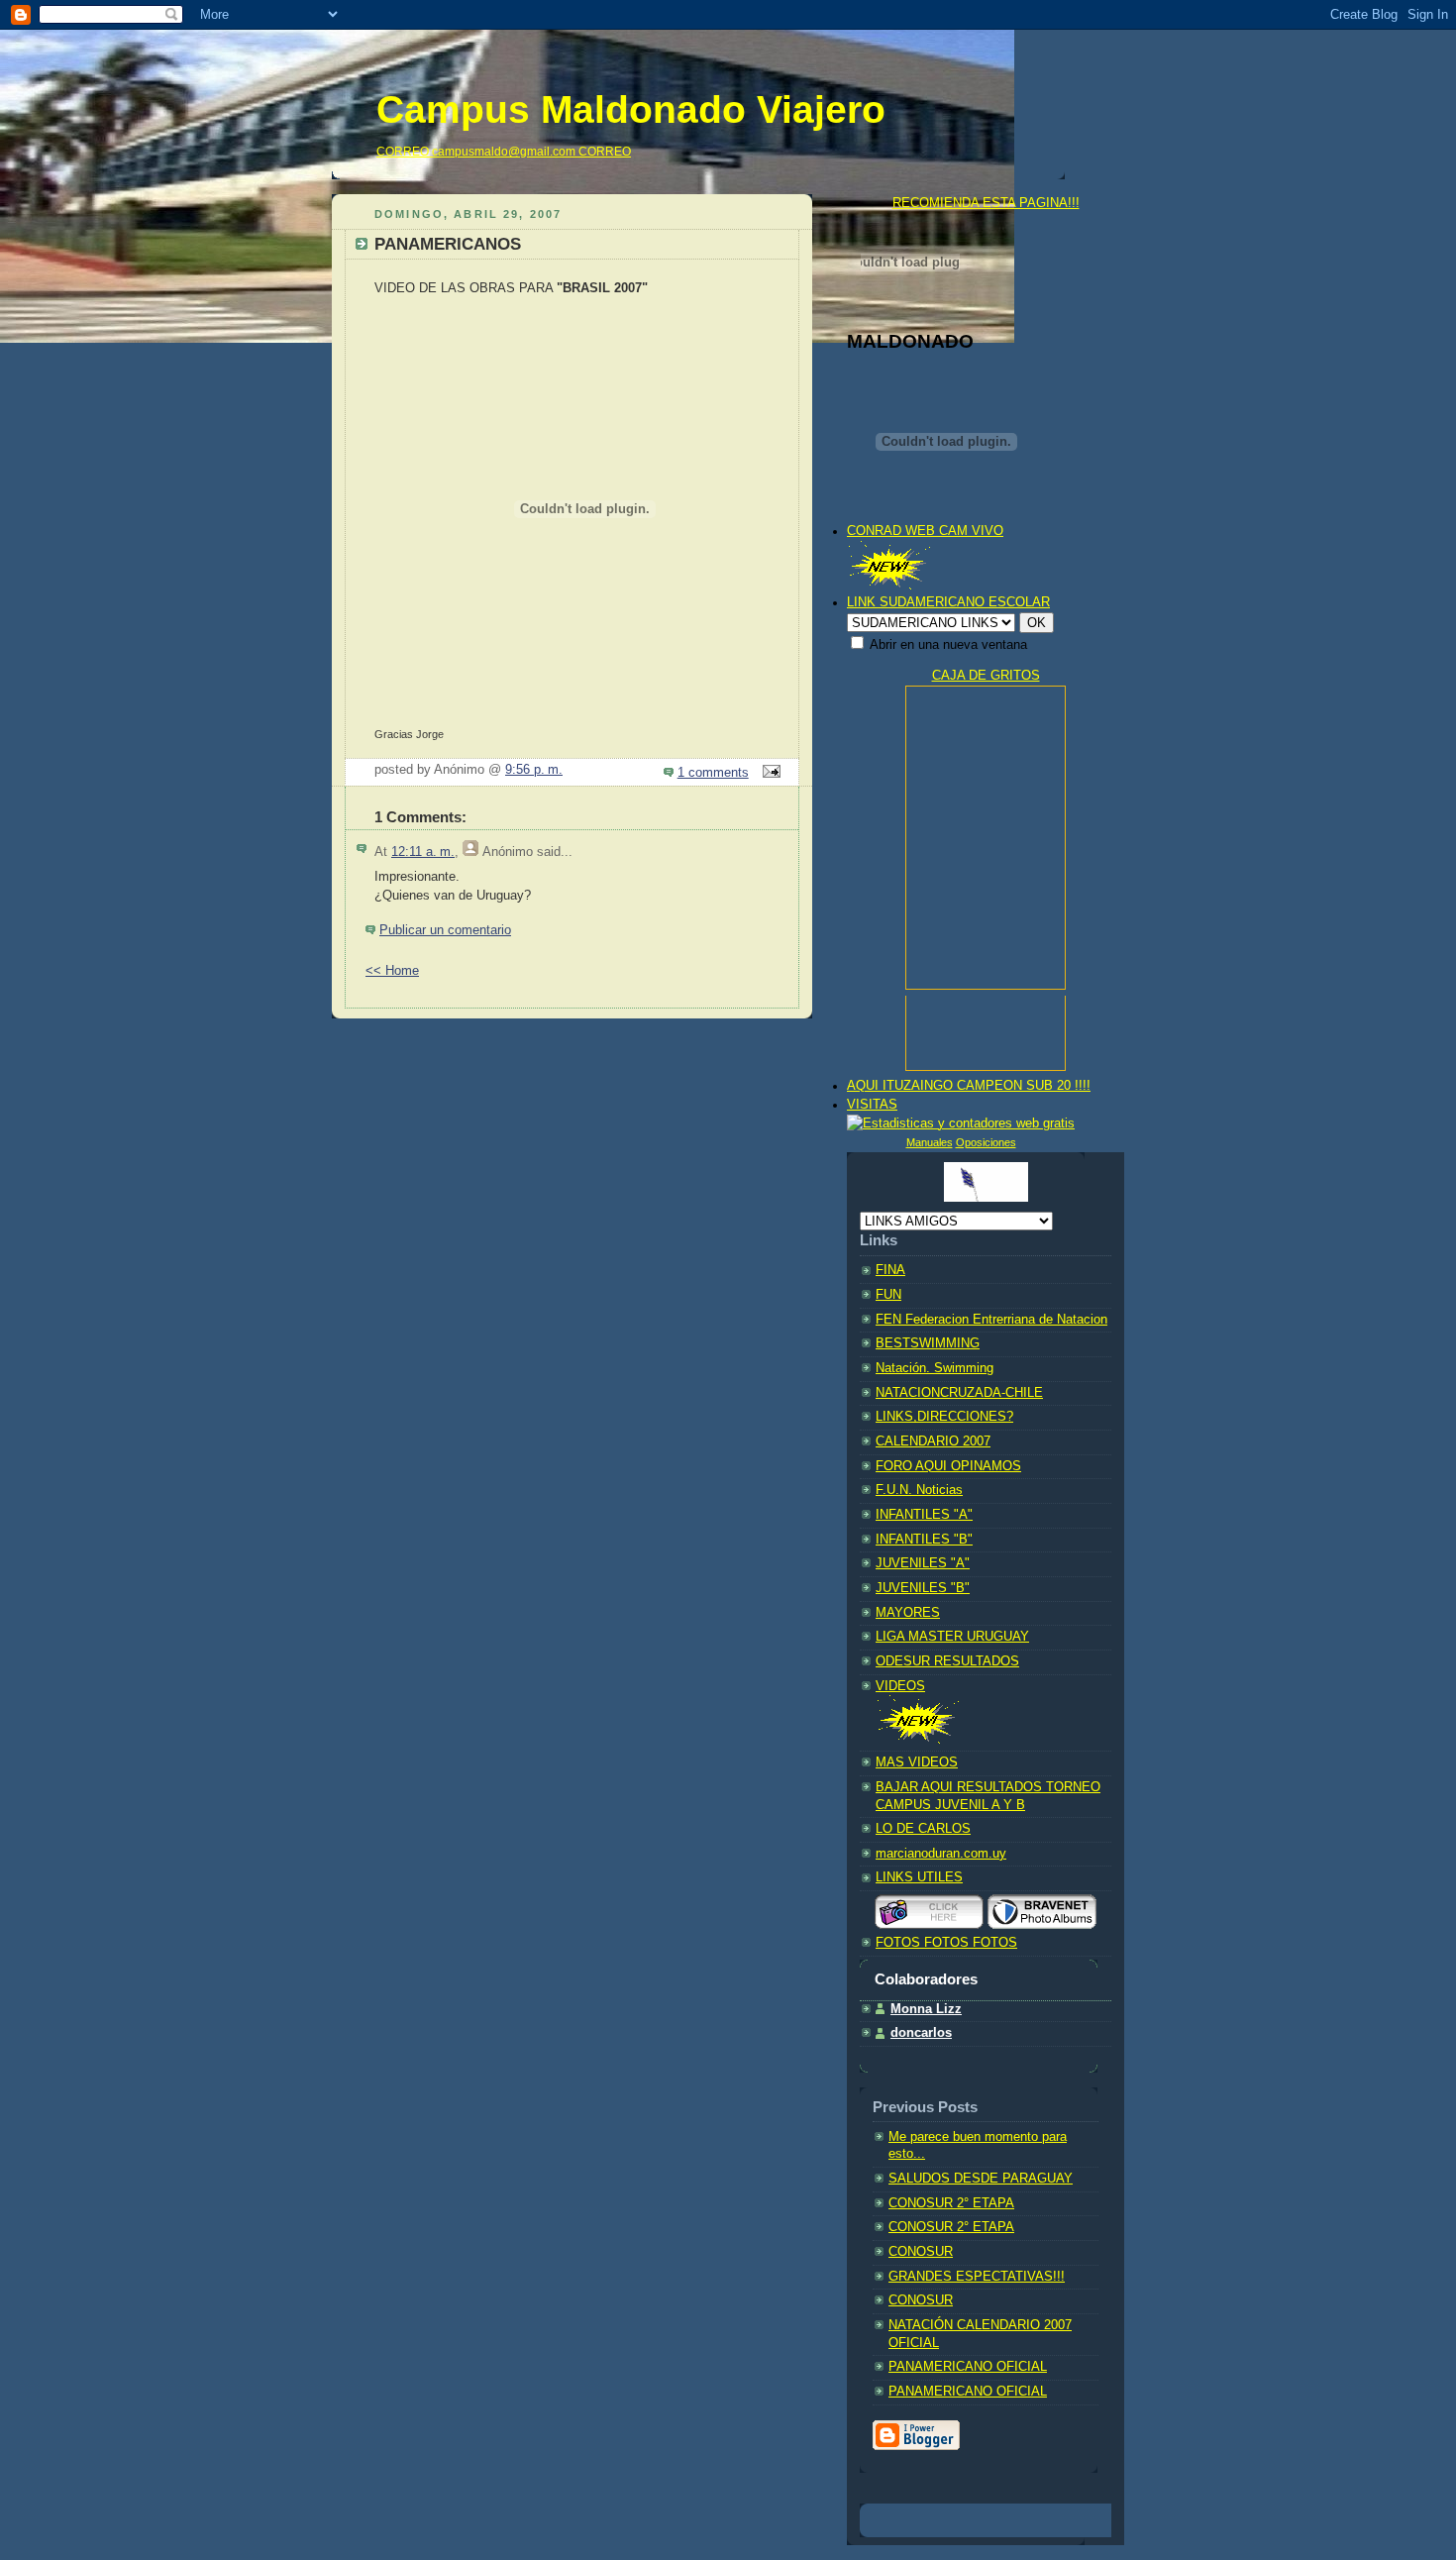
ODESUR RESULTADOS (947, 1661)
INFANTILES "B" (924, 1540)
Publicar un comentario (445, 930)
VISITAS (872, 1105)
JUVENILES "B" (923, 1588)
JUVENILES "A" (923, 1563)
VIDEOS (900, 1686)
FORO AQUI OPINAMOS (948, 1466)
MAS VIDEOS (917, 1762)
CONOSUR (921, 2252)
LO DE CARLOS (923, 1829)
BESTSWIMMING (928, 1343)
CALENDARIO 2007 (933, 1441)
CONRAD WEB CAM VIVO (925, 531)
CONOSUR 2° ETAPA (951, 2203)
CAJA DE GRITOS (986, 676)
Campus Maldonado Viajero (631, 109)
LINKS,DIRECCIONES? (944, 1417)
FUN (888, 1295)
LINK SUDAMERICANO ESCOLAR (948, 602)
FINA (890, 1270)
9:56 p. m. (534, 770)
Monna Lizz (926, 2009)
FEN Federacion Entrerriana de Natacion (991, 1320)
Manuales (930, 1142)
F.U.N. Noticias (919, 1490)
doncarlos (921, 2033)
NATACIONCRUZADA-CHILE (959, 1393)
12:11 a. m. (423, 852)
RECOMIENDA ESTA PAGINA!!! (986, 203)
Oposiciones (986, 1142)
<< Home (392, 971)
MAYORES (908, 1613)
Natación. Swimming (935, 1368)
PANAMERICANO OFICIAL (968, 2367)
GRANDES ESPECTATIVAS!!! (977, 2277)
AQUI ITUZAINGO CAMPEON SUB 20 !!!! (969, 1086)
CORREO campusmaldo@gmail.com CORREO (504, 152)
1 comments (713, 773)
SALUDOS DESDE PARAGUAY (981, 2179)
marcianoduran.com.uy (941, 1854)
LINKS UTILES (919, 1877)
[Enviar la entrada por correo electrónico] (769, 773)
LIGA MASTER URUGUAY (952, 1637)
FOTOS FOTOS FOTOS (946, 1943)
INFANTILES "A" (924, 1515)
